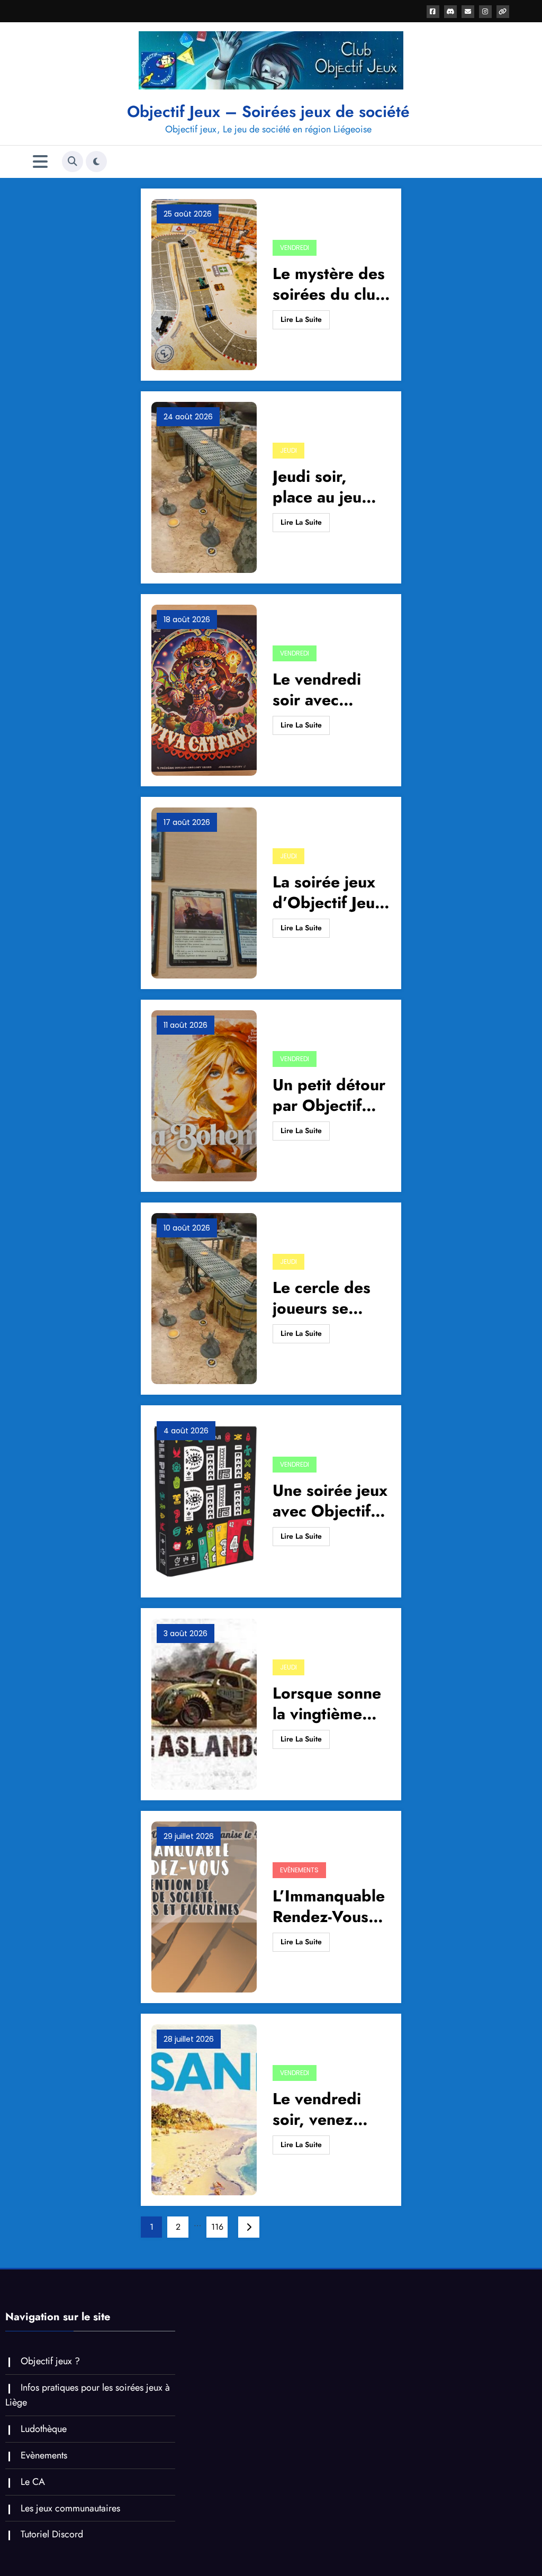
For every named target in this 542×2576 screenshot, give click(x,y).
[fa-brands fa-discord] (450, 12)
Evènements (299, 1870)
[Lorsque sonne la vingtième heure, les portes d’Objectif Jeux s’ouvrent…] (204, 1703)
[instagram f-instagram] (485, 12)
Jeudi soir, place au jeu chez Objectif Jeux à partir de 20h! (330, 487)
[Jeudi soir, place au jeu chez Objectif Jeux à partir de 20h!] (204, 486)
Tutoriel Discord (52, 2534)
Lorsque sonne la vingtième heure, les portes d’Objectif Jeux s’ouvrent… (328, 1703)
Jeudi (288, 450)
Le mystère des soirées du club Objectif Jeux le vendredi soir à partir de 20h (329, 284)
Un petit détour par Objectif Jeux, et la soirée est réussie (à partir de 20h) (331, 1095)
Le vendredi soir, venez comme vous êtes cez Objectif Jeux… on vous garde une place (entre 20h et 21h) (328, 2109)
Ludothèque (44, 2429)
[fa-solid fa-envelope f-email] (468, 12)
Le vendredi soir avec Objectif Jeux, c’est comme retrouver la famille (323, 689)
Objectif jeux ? (50, 2361)
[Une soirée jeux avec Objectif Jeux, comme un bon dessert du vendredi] (204, 1500)
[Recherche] (73, 161)
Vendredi (295, 248)
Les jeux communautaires (70, 2508)
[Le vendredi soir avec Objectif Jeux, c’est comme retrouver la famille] (204, 689)
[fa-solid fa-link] (503, 12)
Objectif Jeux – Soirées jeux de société (268, 111)
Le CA (33, 2482)
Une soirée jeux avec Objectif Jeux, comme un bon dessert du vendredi (332, 1501)
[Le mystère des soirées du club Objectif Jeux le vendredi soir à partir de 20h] (204, 284)
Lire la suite (301, 319)
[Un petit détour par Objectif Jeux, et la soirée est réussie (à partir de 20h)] (204, 1095)
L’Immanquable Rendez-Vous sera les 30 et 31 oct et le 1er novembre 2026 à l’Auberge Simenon (329, 1906)
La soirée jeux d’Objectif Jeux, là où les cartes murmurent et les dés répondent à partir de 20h (331, 892)
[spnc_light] (96, 161)
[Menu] (40, 162)
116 (217, 2227)
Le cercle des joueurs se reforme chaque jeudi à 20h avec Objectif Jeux (331, 1298)
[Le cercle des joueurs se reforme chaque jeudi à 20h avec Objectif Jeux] (204, 1298)
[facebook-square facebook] (433, 12)
